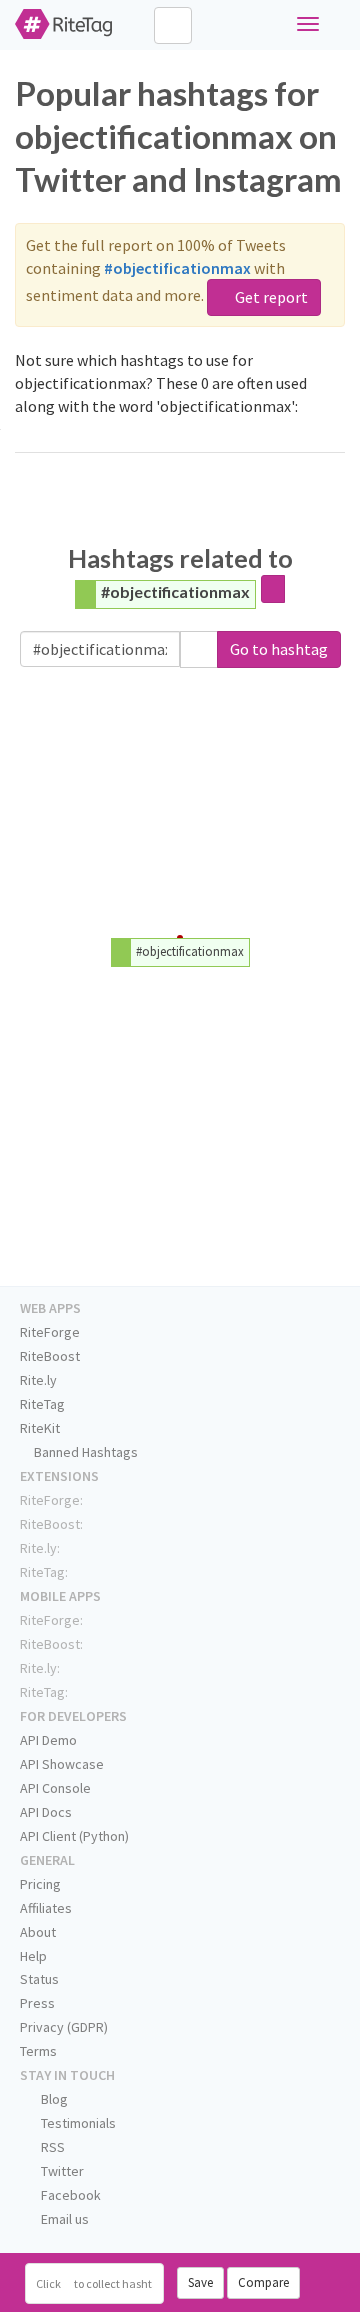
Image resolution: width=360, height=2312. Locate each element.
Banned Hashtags (84, 1452)
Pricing (40, 1884)
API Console (55, 1788)
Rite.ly (38, 1380)
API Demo (48, 1740)
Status (39, 1979)
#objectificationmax (175, 591)
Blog (53, 2099)
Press (37, 2003)
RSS (51, 2147)
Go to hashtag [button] (279, 649)
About (38, 1932)
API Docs (46, 1812)
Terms (38, 2051)
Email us (63, 2219)
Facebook (69, 2195)
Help (33, 1956)
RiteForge (50, 1332)
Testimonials (77, 2123)
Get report (270, 297)
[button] (199, 649)
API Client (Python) (74, 1836)
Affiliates (46, 1908)
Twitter (61, 2171)
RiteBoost (50, 1356)
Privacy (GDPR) (64, 2027)
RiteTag (42, 1404)
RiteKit (40, 1428)
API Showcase (62, 1764)
